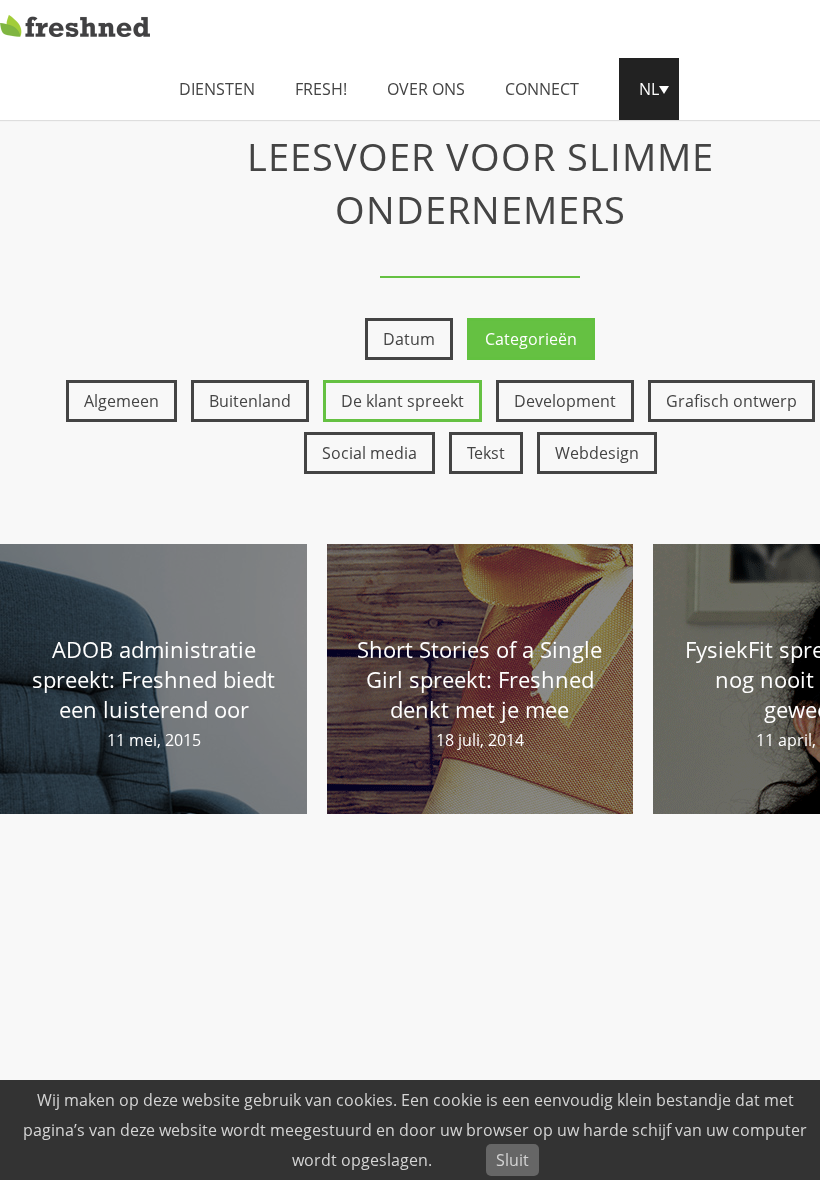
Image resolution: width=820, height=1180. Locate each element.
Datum (409, 339)
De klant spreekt (402, 401)
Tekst (486, 453)
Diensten (217, 89)
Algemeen (121, 401)
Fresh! (321, 89)
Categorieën (531, 339)
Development (565, 401)
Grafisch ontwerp (731, 401)
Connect (542, 89)
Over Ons (426, 89)
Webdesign (597, 453)
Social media (369, 453)
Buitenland (250, 401)
